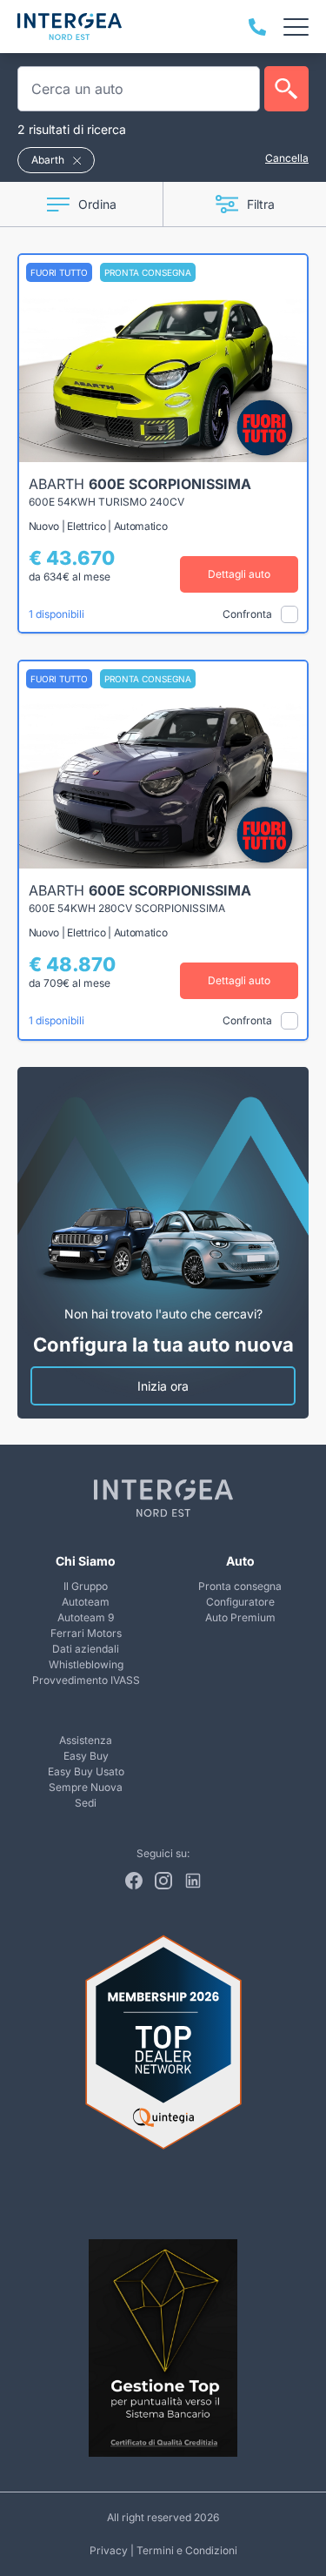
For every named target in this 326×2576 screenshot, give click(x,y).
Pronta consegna (240, 1586)
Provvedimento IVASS (86, 1680)
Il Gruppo (86, 1586)
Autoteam (86, 1602)
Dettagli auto (239, 574)
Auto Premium (240, 1617)
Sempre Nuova (86, 1787)
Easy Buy (86, 1756)
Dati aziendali (86, 1649)
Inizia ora (163, 1386)
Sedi (86, 1803)
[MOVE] (70, 27)
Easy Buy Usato (86, 1771)
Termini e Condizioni (187, 2550)
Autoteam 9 (86, 1617)
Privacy (109, 2550)
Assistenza (86, 1740)
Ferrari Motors (86, 1633)
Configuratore (240, 1602)
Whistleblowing (86, 1664)
